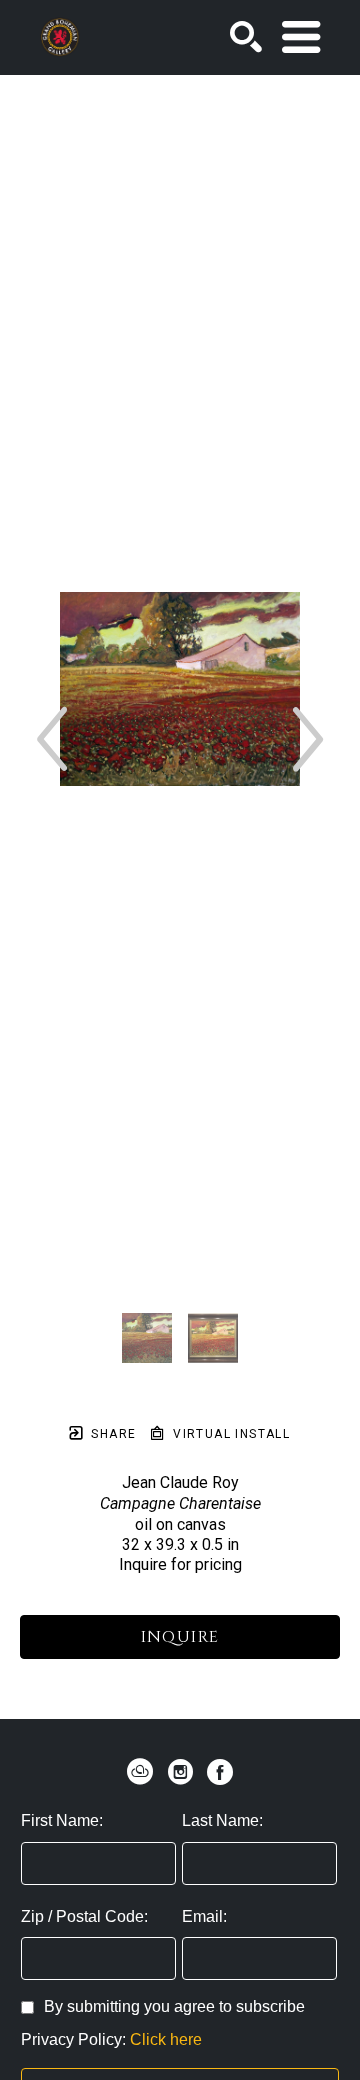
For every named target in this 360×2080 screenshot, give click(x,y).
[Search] (246, 37)
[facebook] (220, 1772)
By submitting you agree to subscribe (174, 2006)
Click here (166, 2039)
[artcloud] (140, 1772)
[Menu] (301, 37)
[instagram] (180, 1772)
